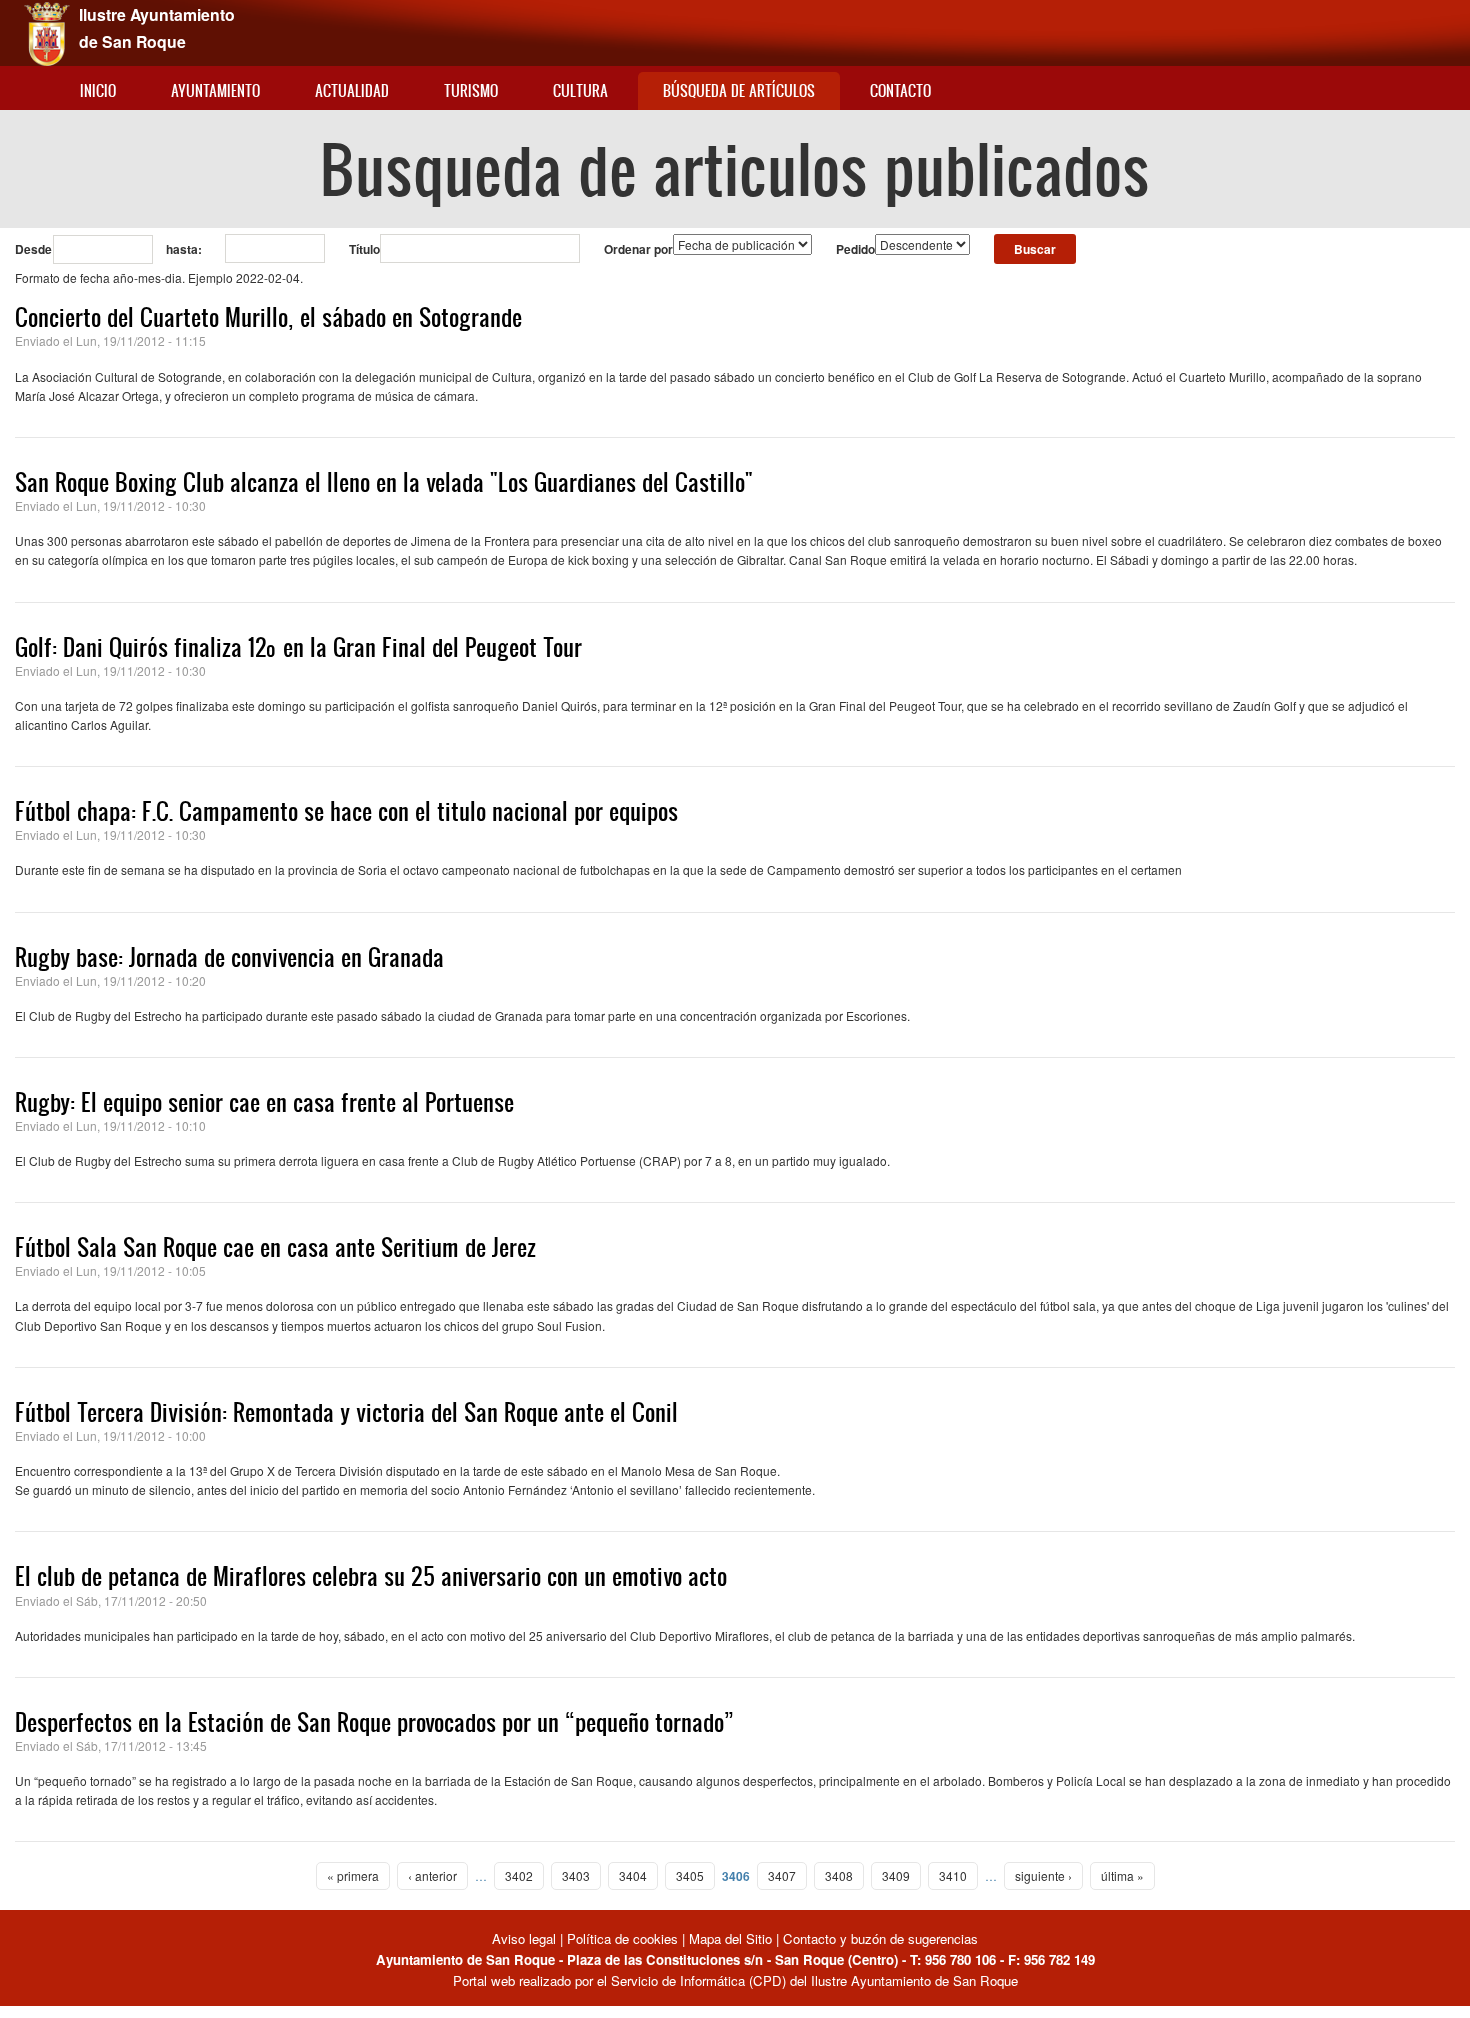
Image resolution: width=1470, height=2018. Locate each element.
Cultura (580, 90)
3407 (782, 1875)
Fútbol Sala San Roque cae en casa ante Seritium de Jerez (275, 1247)
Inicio (98, 90)
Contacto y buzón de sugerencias (880, 1938)
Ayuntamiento (215, 90)
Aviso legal (526, 1938)
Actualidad (352, 90)
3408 (839, 1875)
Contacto (900, 90)
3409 (896, 1875)
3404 (633, 1875)
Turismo (471, 90)
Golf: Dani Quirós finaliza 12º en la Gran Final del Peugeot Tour (298, 647)
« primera (353, 1875)
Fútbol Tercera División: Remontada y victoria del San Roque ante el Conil (346, 1412)
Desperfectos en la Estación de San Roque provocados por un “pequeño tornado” (374, 1722)
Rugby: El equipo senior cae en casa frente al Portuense (264, 1102)
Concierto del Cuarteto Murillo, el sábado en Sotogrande (268, 317)
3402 (519, 1875)
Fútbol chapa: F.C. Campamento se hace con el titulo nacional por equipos (346, 811)
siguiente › (1043, 1875)
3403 (576, 1875)
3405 (690, 1875)
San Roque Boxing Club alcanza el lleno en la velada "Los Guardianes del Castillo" (384, 482)
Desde (33, 249)
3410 (953, 1875)
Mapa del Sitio (730, 1938)
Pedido (855, 249)
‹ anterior (432, 1875)
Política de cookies (622, 1938)
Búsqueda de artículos (739, 90)
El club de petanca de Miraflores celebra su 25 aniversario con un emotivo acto (371, 1576)
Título (364, 249)
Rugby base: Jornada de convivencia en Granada (229, 957)
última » (1122, 1875)
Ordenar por (638, 249)
